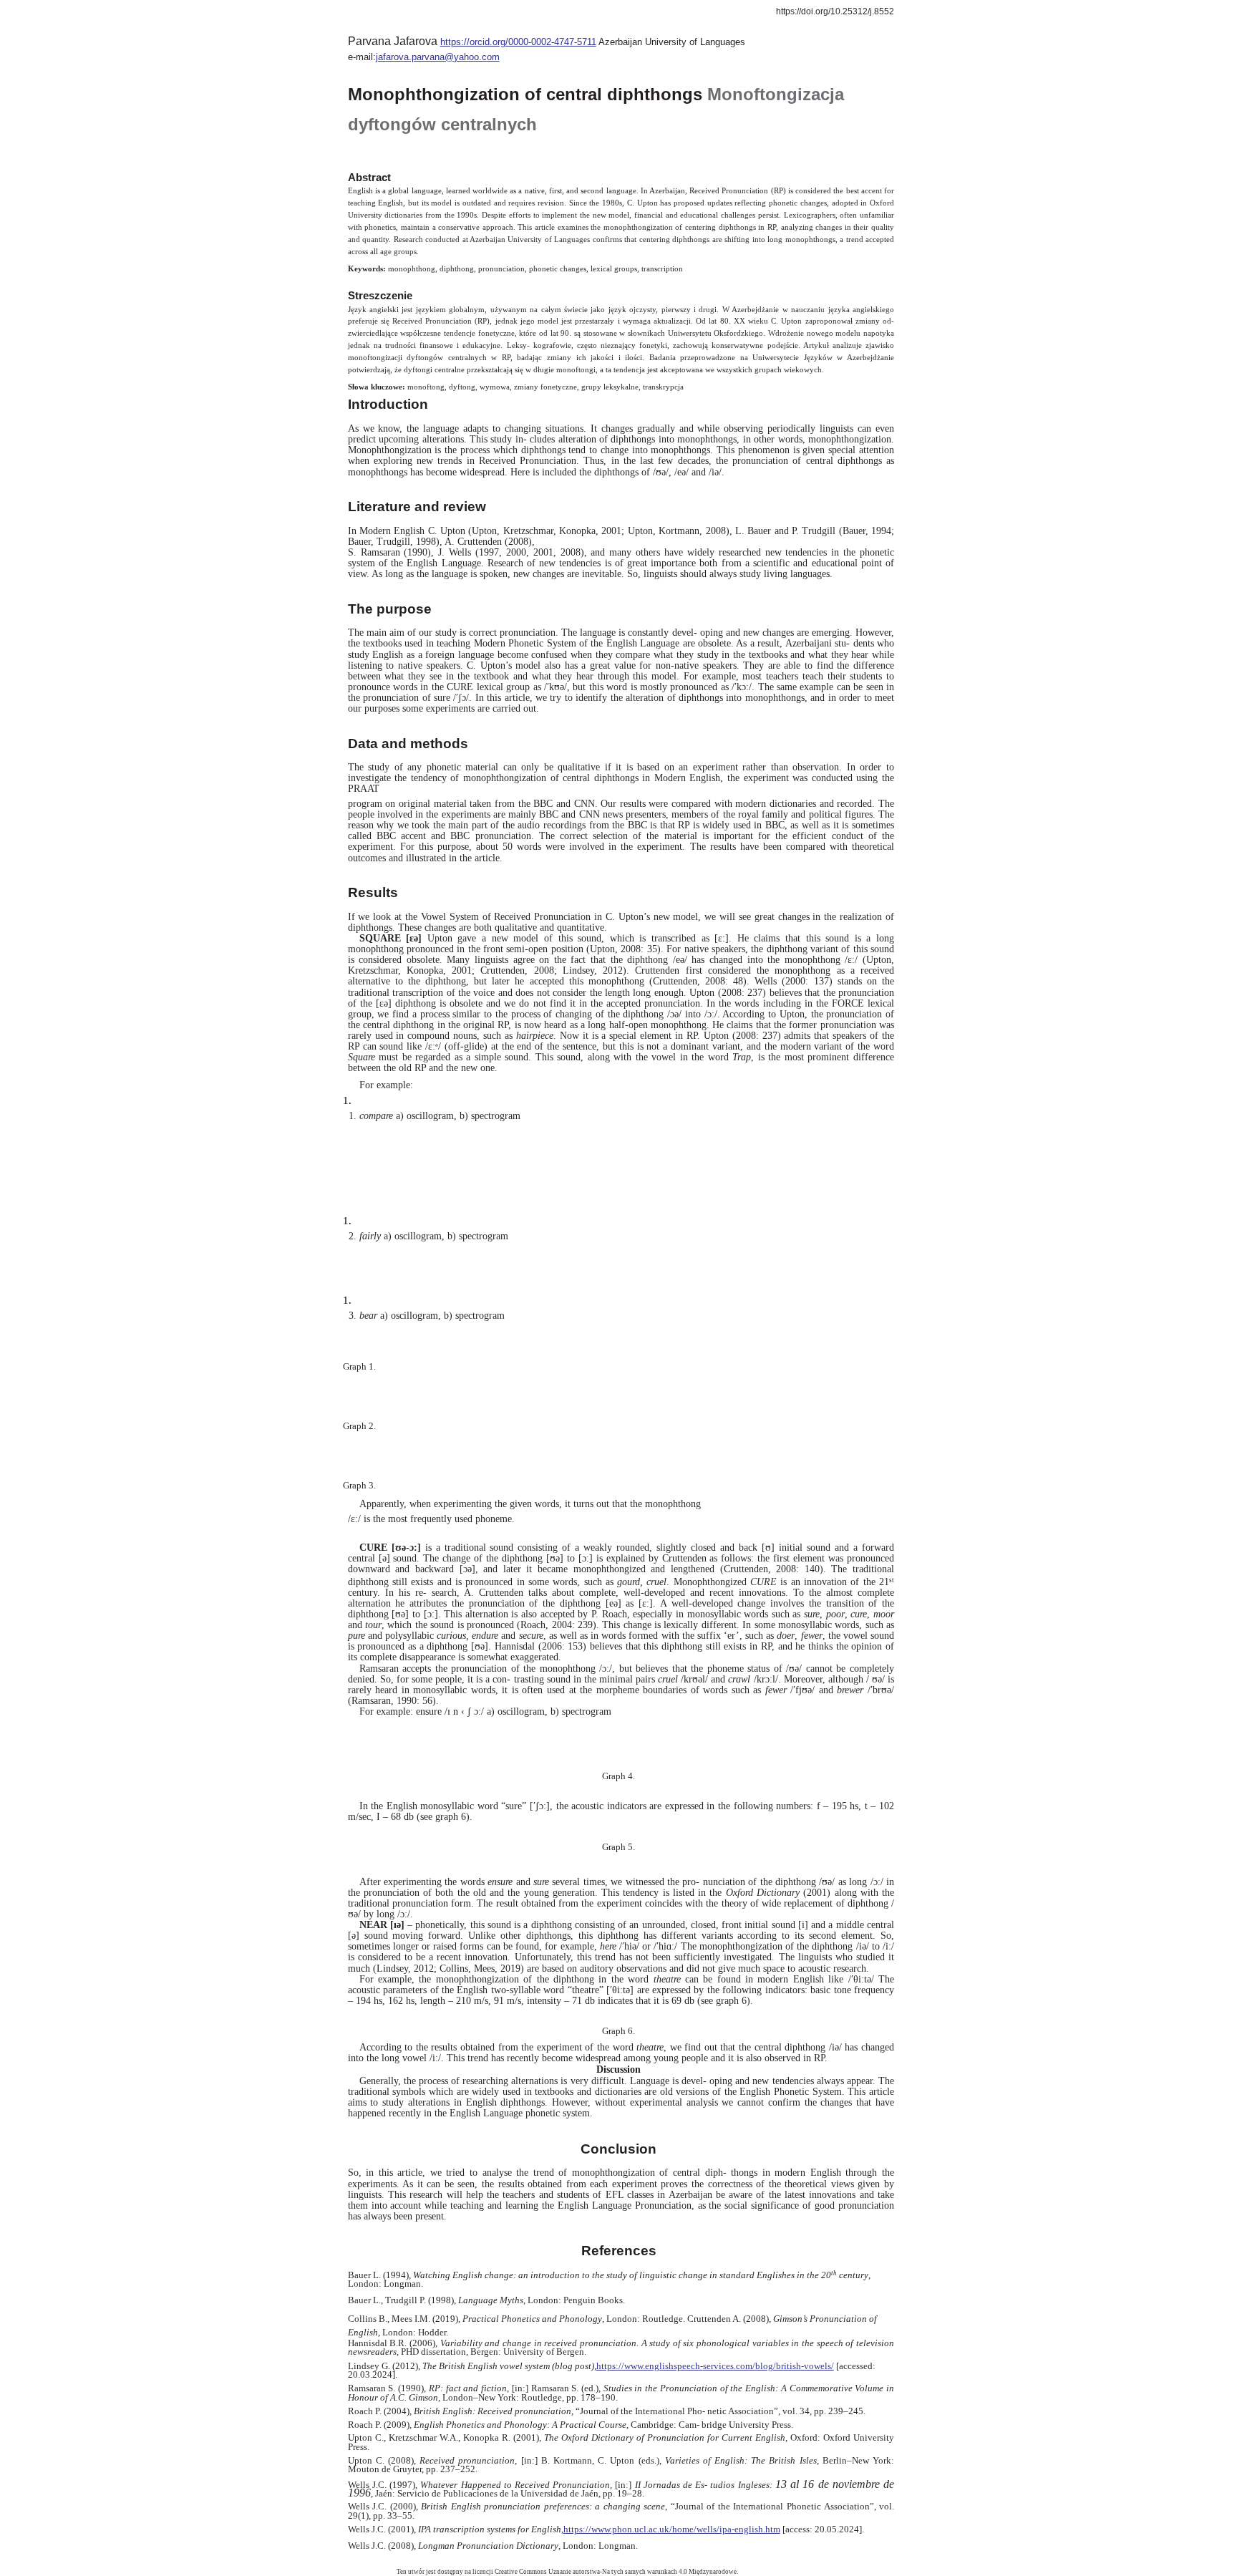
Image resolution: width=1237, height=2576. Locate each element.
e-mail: (362, 57)
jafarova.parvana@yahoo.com (438, 57)
